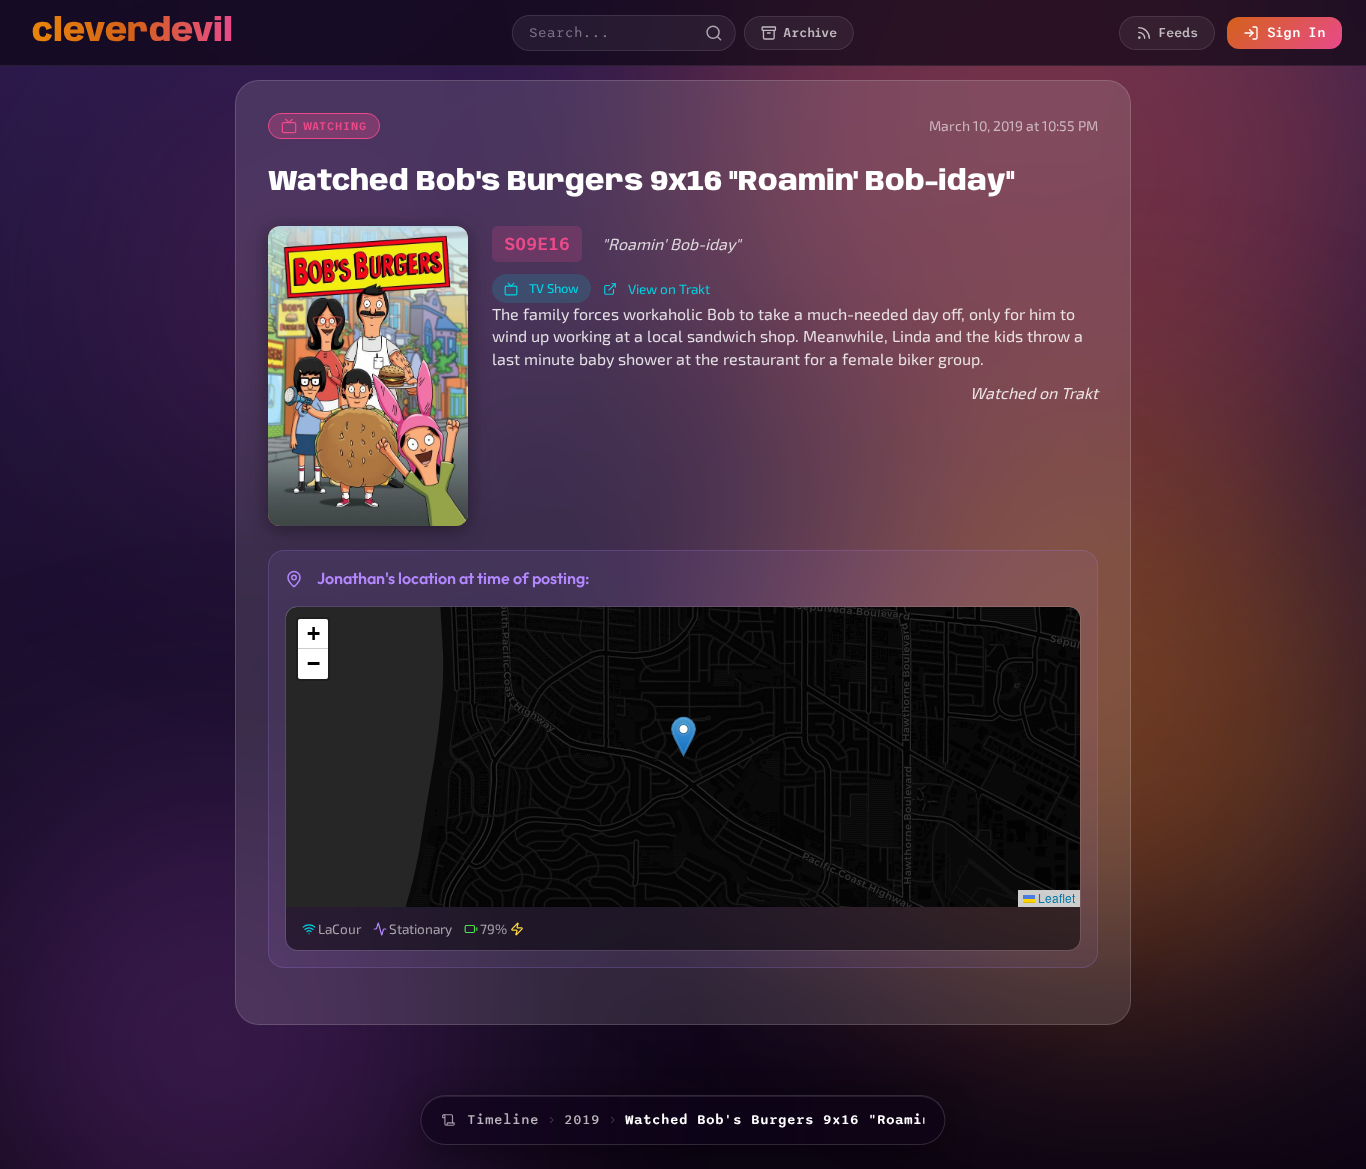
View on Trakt (669, 288)
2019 (582, 1119)
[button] (683, 736)
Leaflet (1055, 897)
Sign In (1296, 32)
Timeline (502, 1119)
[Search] (714, 33)
